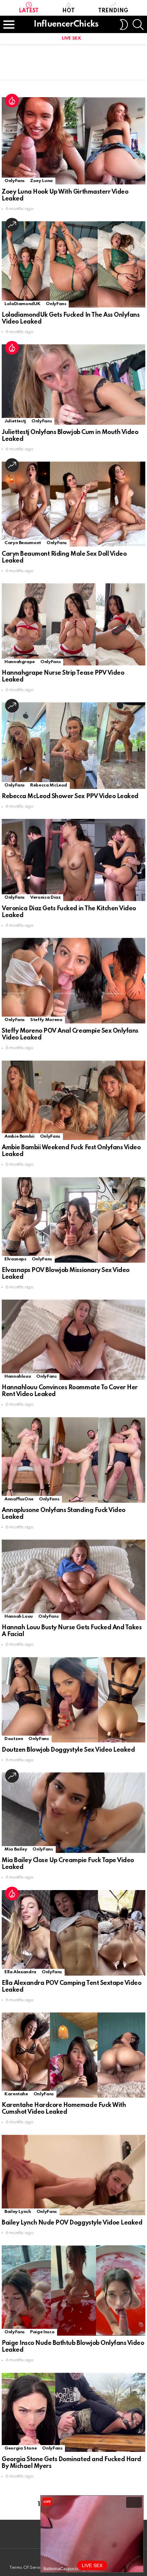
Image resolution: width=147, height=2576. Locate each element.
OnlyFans (15, 181)
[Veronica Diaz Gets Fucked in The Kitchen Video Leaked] (73, 860)
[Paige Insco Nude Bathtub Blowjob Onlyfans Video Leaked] (73, 2290)
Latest (29, 11)
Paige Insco (42, 2332)
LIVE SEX (71, 38)
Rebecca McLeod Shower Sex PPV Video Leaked (70, 796)
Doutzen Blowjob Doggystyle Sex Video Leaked (68, 1750)
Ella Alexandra (20, 1972)
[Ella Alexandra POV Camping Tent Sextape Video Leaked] (73, 1933)
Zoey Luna (41, 181)
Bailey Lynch (18, 2212)
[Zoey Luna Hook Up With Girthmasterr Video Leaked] (73, 141)
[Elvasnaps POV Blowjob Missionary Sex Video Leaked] (73, 1220)
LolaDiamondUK (22, 304)
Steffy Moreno (46, 1020)
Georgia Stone (21, 2448)
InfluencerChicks (66, 24)
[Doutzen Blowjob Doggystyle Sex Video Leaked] (73, 1700)
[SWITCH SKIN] (124, 25)
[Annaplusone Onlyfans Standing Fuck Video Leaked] (73, 1460)
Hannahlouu (18, 1376)
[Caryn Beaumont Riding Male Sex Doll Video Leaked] (73, 504)
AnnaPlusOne (19, 1499)
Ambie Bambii (19, 1136)
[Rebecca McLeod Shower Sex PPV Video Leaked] (73, 746)
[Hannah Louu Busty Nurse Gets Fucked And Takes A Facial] (73, 1580)
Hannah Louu (19, 1616)
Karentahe (16, 2094)
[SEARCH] (138, 25)
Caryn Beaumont (23, 543)
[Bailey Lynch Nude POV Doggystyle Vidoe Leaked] (73, 2175)
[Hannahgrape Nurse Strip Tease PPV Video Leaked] (73, 624)
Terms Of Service (27, 2568)
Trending (113, 11)
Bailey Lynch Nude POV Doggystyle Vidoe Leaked (72, 2223)
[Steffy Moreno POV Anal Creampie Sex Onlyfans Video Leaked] (73, 981)
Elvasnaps (15, 1259)
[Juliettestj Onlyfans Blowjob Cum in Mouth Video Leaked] (73, 385)
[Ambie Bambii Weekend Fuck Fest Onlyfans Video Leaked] (73, 1100)
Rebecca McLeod (49, 785)
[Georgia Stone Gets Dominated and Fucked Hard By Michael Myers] (73, 2413)
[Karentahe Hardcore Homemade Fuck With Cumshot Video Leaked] (73, 2055)
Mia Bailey (16, 1849)
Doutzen (14, 1739)
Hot (68, 11)
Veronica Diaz (45, 897)
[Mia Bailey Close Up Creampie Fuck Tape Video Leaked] (73, 1813)
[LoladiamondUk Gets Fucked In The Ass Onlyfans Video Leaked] (73, 264)
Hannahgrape (20, 662)
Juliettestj (15, 421)
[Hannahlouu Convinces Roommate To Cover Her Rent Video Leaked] (73, 1340)
